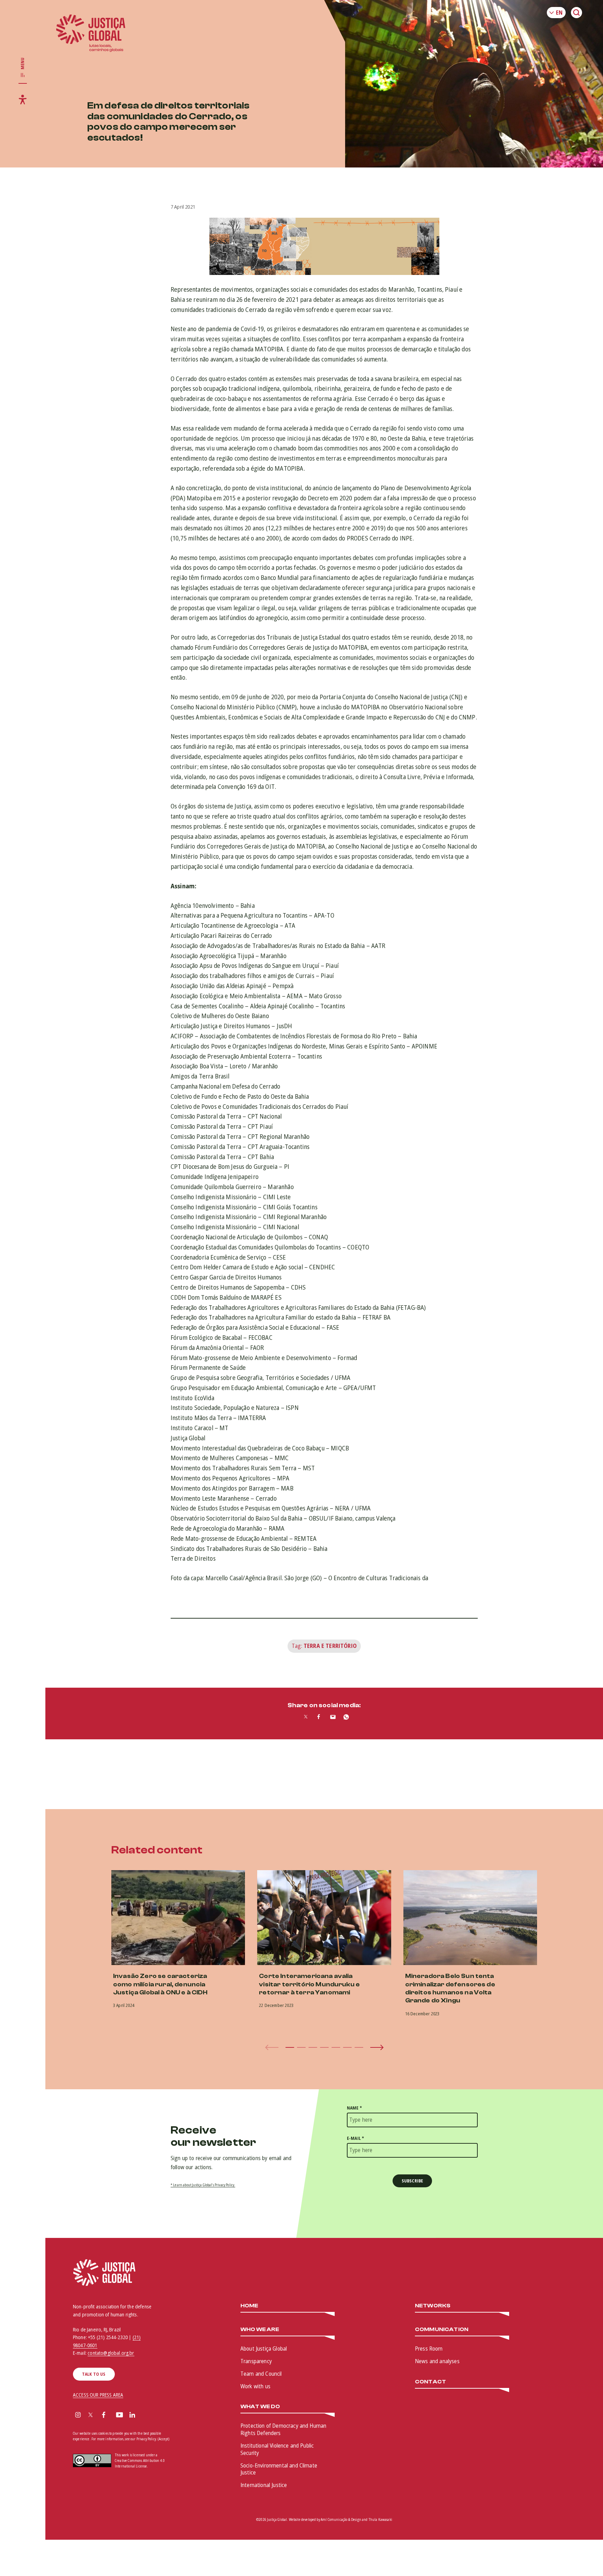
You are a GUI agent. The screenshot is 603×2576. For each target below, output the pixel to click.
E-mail (355, 2138)
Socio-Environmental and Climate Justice (279, 2469)
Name (354, 2108)
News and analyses (437, 2361)
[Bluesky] (146, 2416)
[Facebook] (104, 2416)
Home (250, 2306)
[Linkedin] (132, 2416)
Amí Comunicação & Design (341, 2519)
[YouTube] (120, 2416)
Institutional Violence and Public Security (277, 2449)
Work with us (255, 2386)
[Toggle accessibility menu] (23, 99)
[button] (290, 2047)
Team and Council (261, 2374)
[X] (91, 2416)
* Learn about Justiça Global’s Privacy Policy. (203, 2185)
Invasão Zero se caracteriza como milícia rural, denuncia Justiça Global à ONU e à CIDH (160, 1984)
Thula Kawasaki (380, 2519)
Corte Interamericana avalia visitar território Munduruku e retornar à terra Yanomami (309, 1984)
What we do (260, 2407)
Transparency (256, 2361)
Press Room (429, 2349)
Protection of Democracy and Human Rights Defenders (283, 2429)
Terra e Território (330, 1646)
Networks (433, 2306)
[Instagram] (78, 2416)
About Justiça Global (264, 2349)
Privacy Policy (146, 2439)
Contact (430, 2382)
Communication (442, 2329)
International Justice (264, 2485)
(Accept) (163, 2439)
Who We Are (260, 2329)
